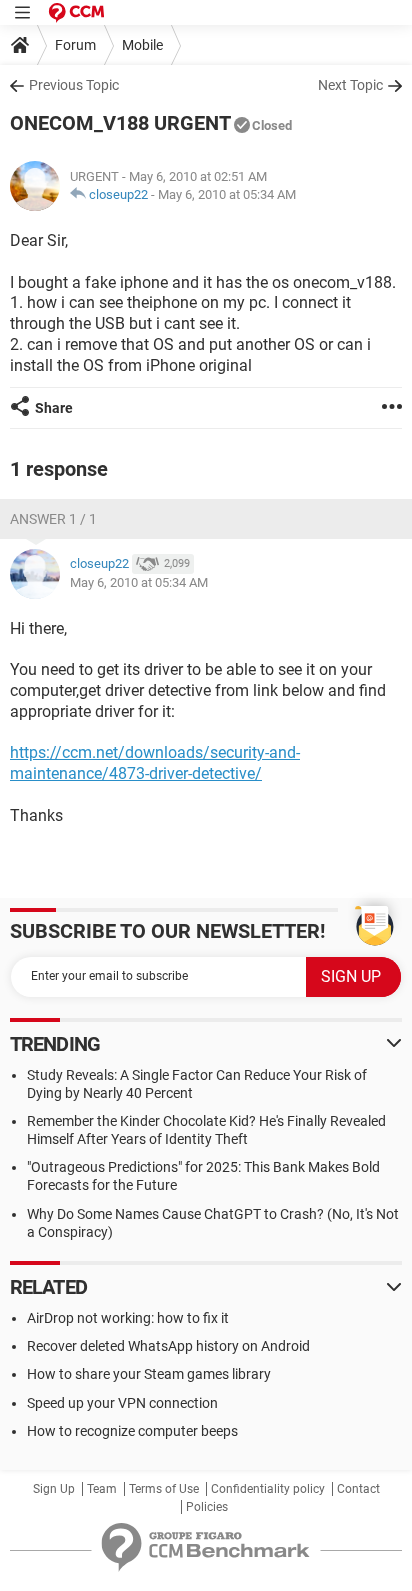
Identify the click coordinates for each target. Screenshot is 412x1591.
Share (54, 408)
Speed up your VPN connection (122, 1403)
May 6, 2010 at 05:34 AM (227, 194)
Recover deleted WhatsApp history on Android (168, 1346)
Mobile (142, 45)
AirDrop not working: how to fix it (128, 1318)
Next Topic (350, 85)
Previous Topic (74, 85)
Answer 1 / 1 (53, 519)
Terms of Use (164, 1489)
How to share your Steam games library (149, 1374)
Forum (75, 45)
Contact (358, 1489)
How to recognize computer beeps (132, 1431)
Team (102, 1489)
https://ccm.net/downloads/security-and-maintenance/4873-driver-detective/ (155, 763)
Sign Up (54, 1489)
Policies (207, 1507)
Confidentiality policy (268, 1489)
